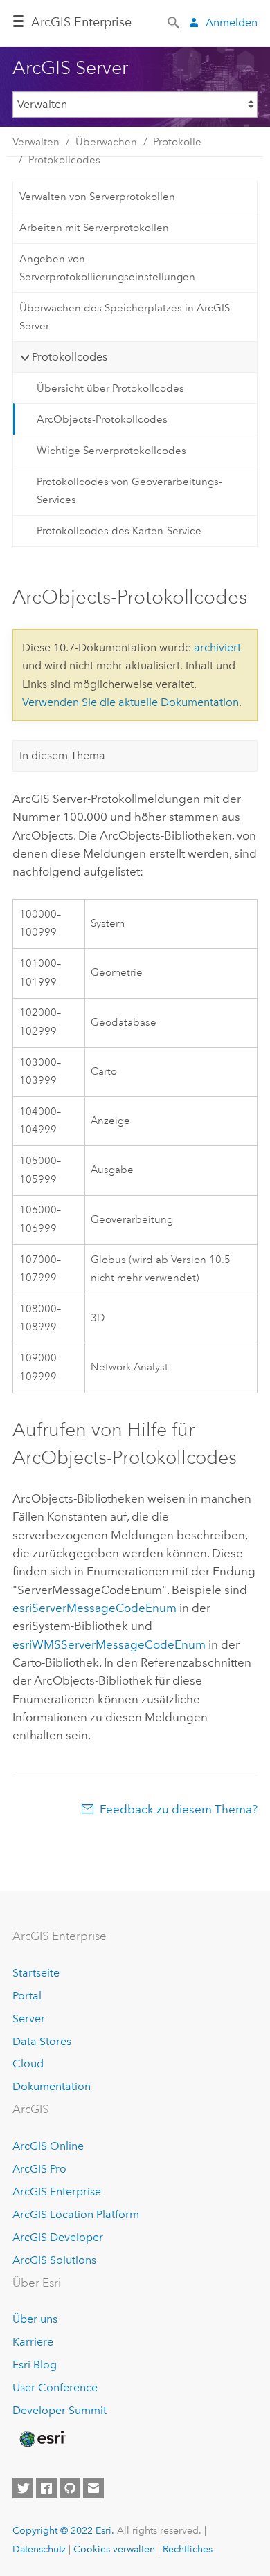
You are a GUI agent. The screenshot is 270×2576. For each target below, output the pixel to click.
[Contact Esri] (93, 2488)
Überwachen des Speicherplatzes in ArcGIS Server (125, 317)
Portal (27, 1996)
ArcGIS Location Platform (76, 2214)
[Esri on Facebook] (46, 2488)
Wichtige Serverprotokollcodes (111, 451)
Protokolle (177, 142)
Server (29, 2019)
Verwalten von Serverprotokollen (97, 197)
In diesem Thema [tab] (62, 755)
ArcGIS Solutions (54, 2260)
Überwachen (106, 142)
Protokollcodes (64, 160)
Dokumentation (52, 2086)
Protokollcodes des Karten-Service (119, 531)
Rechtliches (188, 2549)
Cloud (28, 2063)
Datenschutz (39, 2549)
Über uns (35, 2319)
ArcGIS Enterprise (57, 2192)
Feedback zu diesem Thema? (179, 1809)
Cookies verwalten (114, 2549)
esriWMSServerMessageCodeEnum (109, 1644)
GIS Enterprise (81, 22)
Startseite (36, 1973)
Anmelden (232, 22)
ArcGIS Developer (58, 2237)
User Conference (55, 2387)
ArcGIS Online (48, 2146)
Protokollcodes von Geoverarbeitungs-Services (129, 491)
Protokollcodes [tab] (70, 357)
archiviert (217, 647)
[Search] (174, 21)
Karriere (33, 2342)
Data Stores (42, 2041)
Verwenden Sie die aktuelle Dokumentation (130, 702)
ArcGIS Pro (39, 2169)
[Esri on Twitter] (23, 2488)
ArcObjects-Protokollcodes (102, 419)
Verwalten (36, 142)
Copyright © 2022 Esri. (63, 2530)
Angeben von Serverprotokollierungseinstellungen (107, 268)
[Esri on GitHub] (70, 2488)
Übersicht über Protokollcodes (110, 388)
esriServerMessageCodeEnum (94, 1608)
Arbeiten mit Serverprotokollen (94, 228)
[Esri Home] (42, 2439)
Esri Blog (35, 2365)
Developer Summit (60, 2410)
